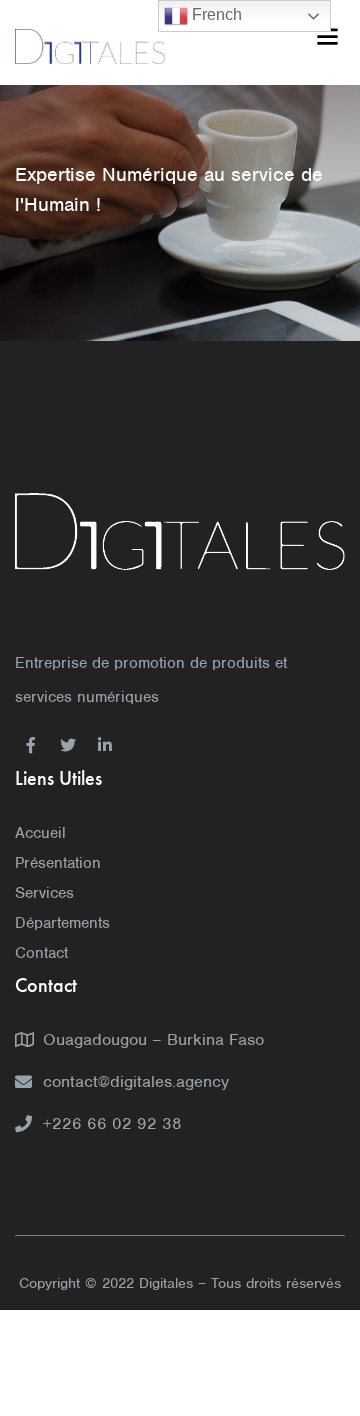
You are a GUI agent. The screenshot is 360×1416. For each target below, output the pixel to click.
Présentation (58, 863)
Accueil (40, 833)
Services (44, 893)
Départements (62, 923)
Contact (41, 953)
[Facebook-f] (31, 745)
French (215, 14)
